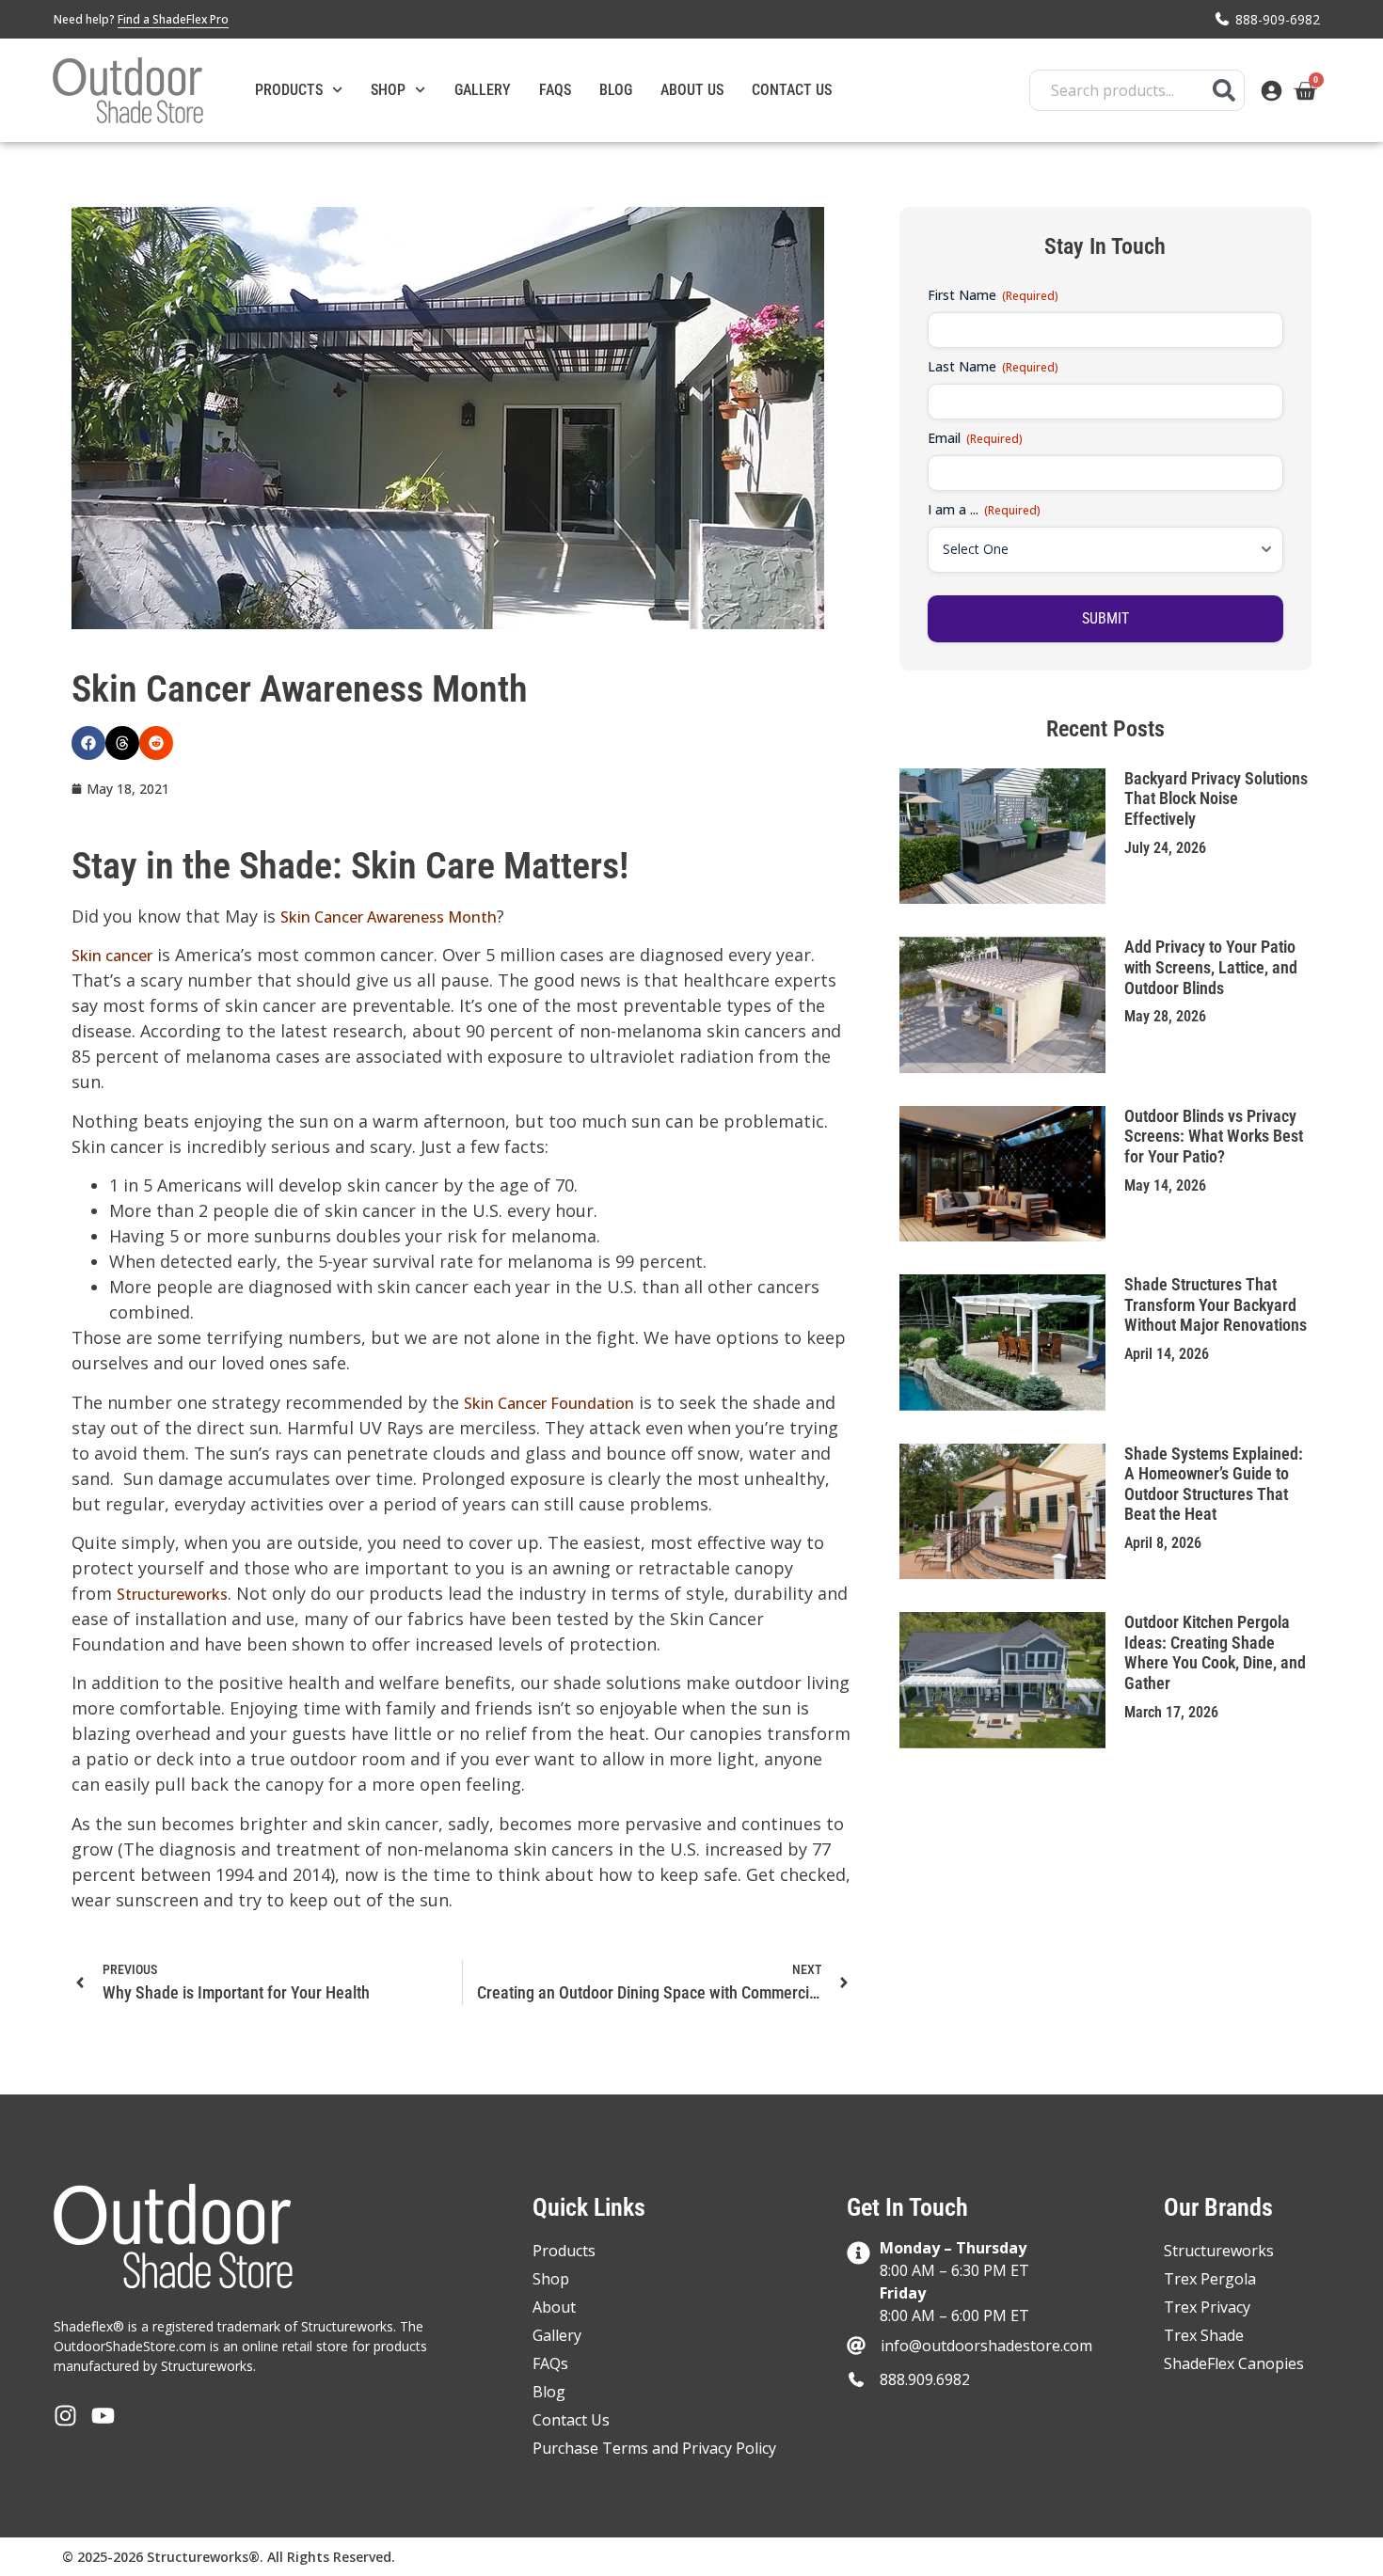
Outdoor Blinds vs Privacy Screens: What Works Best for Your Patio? (1214, 1136)
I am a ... (984, 509)
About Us (692, 90)
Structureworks (172, 1594)
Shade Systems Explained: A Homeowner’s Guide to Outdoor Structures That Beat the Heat (1214, 1484)
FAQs (555, 90)
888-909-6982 (1278, 19)
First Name (993, 295)
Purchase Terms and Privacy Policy (654, 2448)
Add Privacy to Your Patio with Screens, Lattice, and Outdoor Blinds (1211, 967)
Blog (616, 90)
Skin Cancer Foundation (549, 1403)
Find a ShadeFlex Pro (173, 19)
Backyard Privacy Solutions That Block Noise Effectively (1216, 798)
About (554, 2307)
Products (289, 90)
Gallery (483, 90)
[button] (88, 743)
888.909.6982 (925, 2379)
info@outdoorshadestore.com (986, 2346)
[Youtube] (103, 2416)
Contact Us (792, 90)
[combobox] (1137, 90)
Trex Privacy (1207, 2307)
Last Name (993, 366)
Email (975, 438)
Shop (388, 90)
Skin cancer (112, 956)
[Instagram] (65, 2416)
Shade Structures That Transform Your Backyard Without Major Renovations (1216, 1304)
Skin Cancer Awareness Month (389, 917)
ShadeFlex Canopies (1234, 2363)
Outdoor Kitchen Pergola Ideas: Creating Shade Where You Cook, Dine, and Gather (1215, 1652)
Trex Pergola (1210, 2279)
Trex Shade (1204, 2335)
